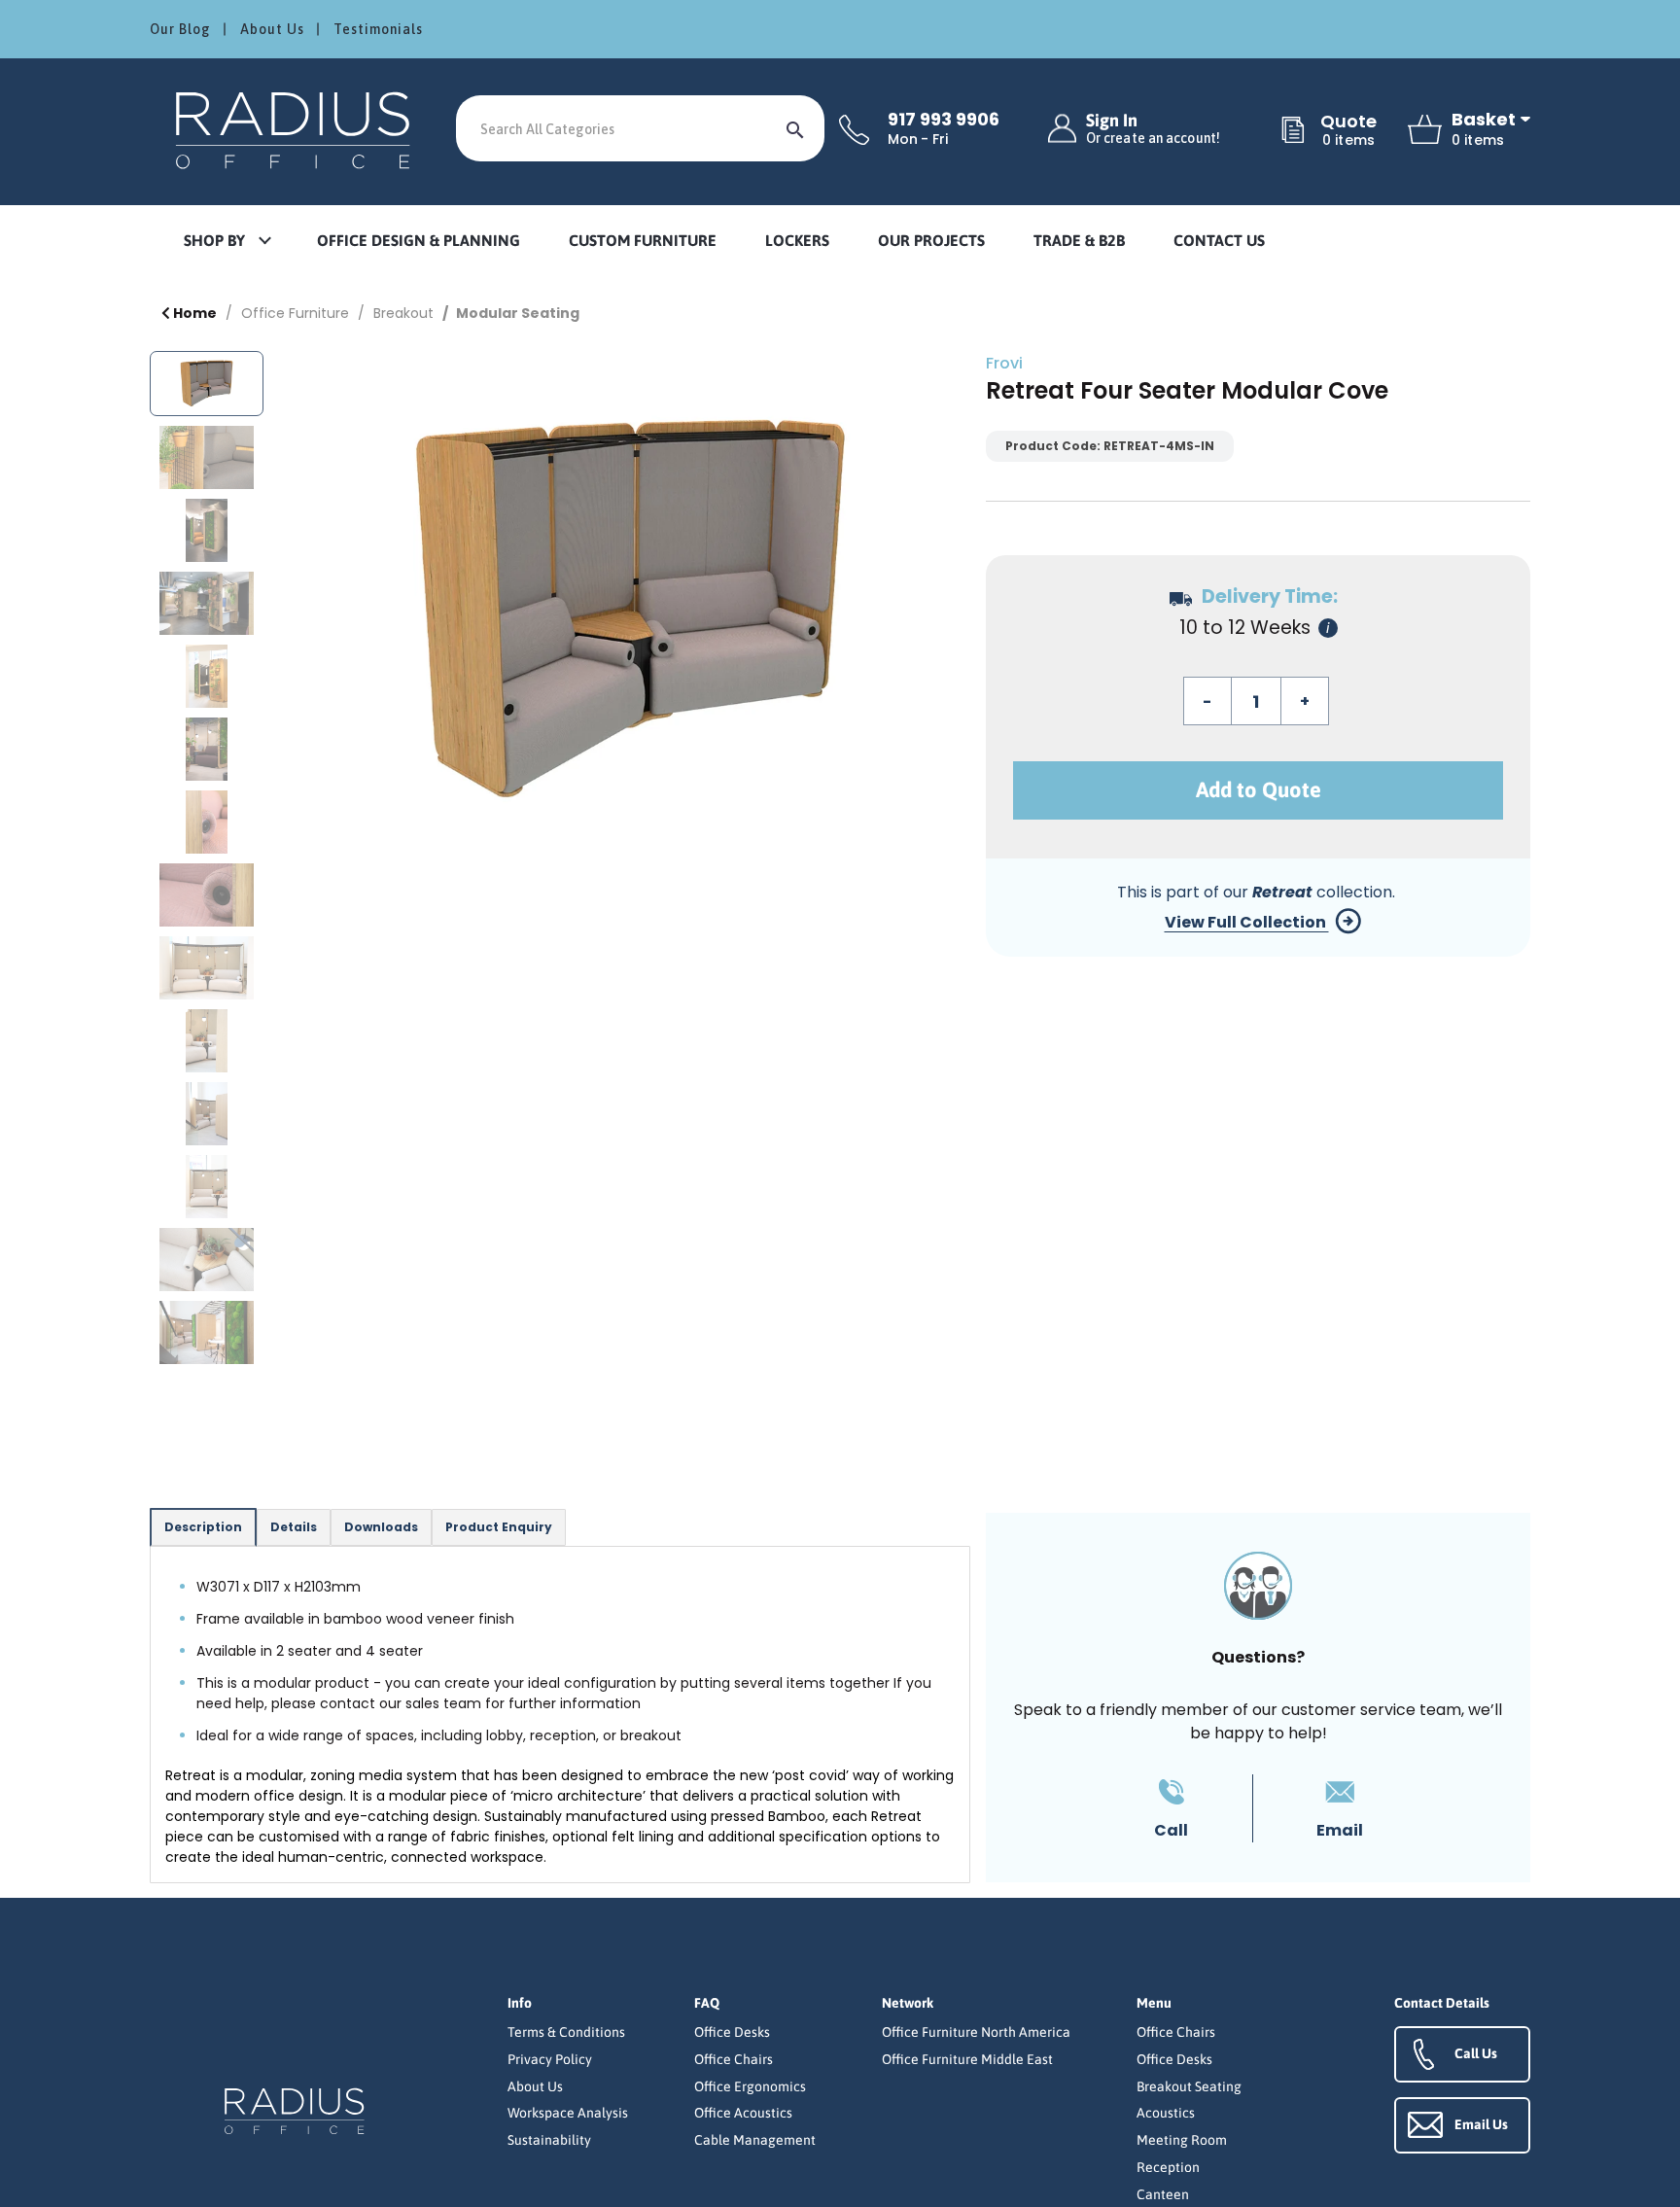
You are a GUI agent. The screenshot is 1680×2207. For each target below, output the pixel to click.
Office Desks (732, 2032)
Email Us (1481, 2124)
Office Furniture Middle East (967, 2059)
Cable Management (755, 2140)
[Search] (795, 128)
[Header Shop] (296, 129)
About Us (272, 29)
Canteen (1163, 2194)
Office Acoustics (743, 2113)
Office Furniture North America (976, 2032)
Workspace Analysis (568, 2113)
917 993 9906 (944, 120)
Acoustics (1166, 2113)
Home (193, 313)
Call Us (1476, 2053)
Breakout (403, 313)
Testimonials (378, 29)
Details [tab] (294, 1527)
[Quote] (1293, 131)
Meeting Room (1182, 2140)
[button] (227, 242)
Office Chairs (734, 2059)
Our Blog (180, 29)
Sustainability (549, 2140)
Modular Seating (518, 313)
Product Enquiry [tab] (499, 1527)
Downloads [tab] (381, 1527)
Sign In (1153, 129)
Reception (1168, 2167)
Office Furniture (295, 313)
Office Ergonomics (750, 2086)
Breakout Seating (1189, 2086)
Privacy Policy (550, 2059)
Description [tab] (203, 1527)
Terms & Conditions (566, 2032)
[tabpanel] (560, 1715)
